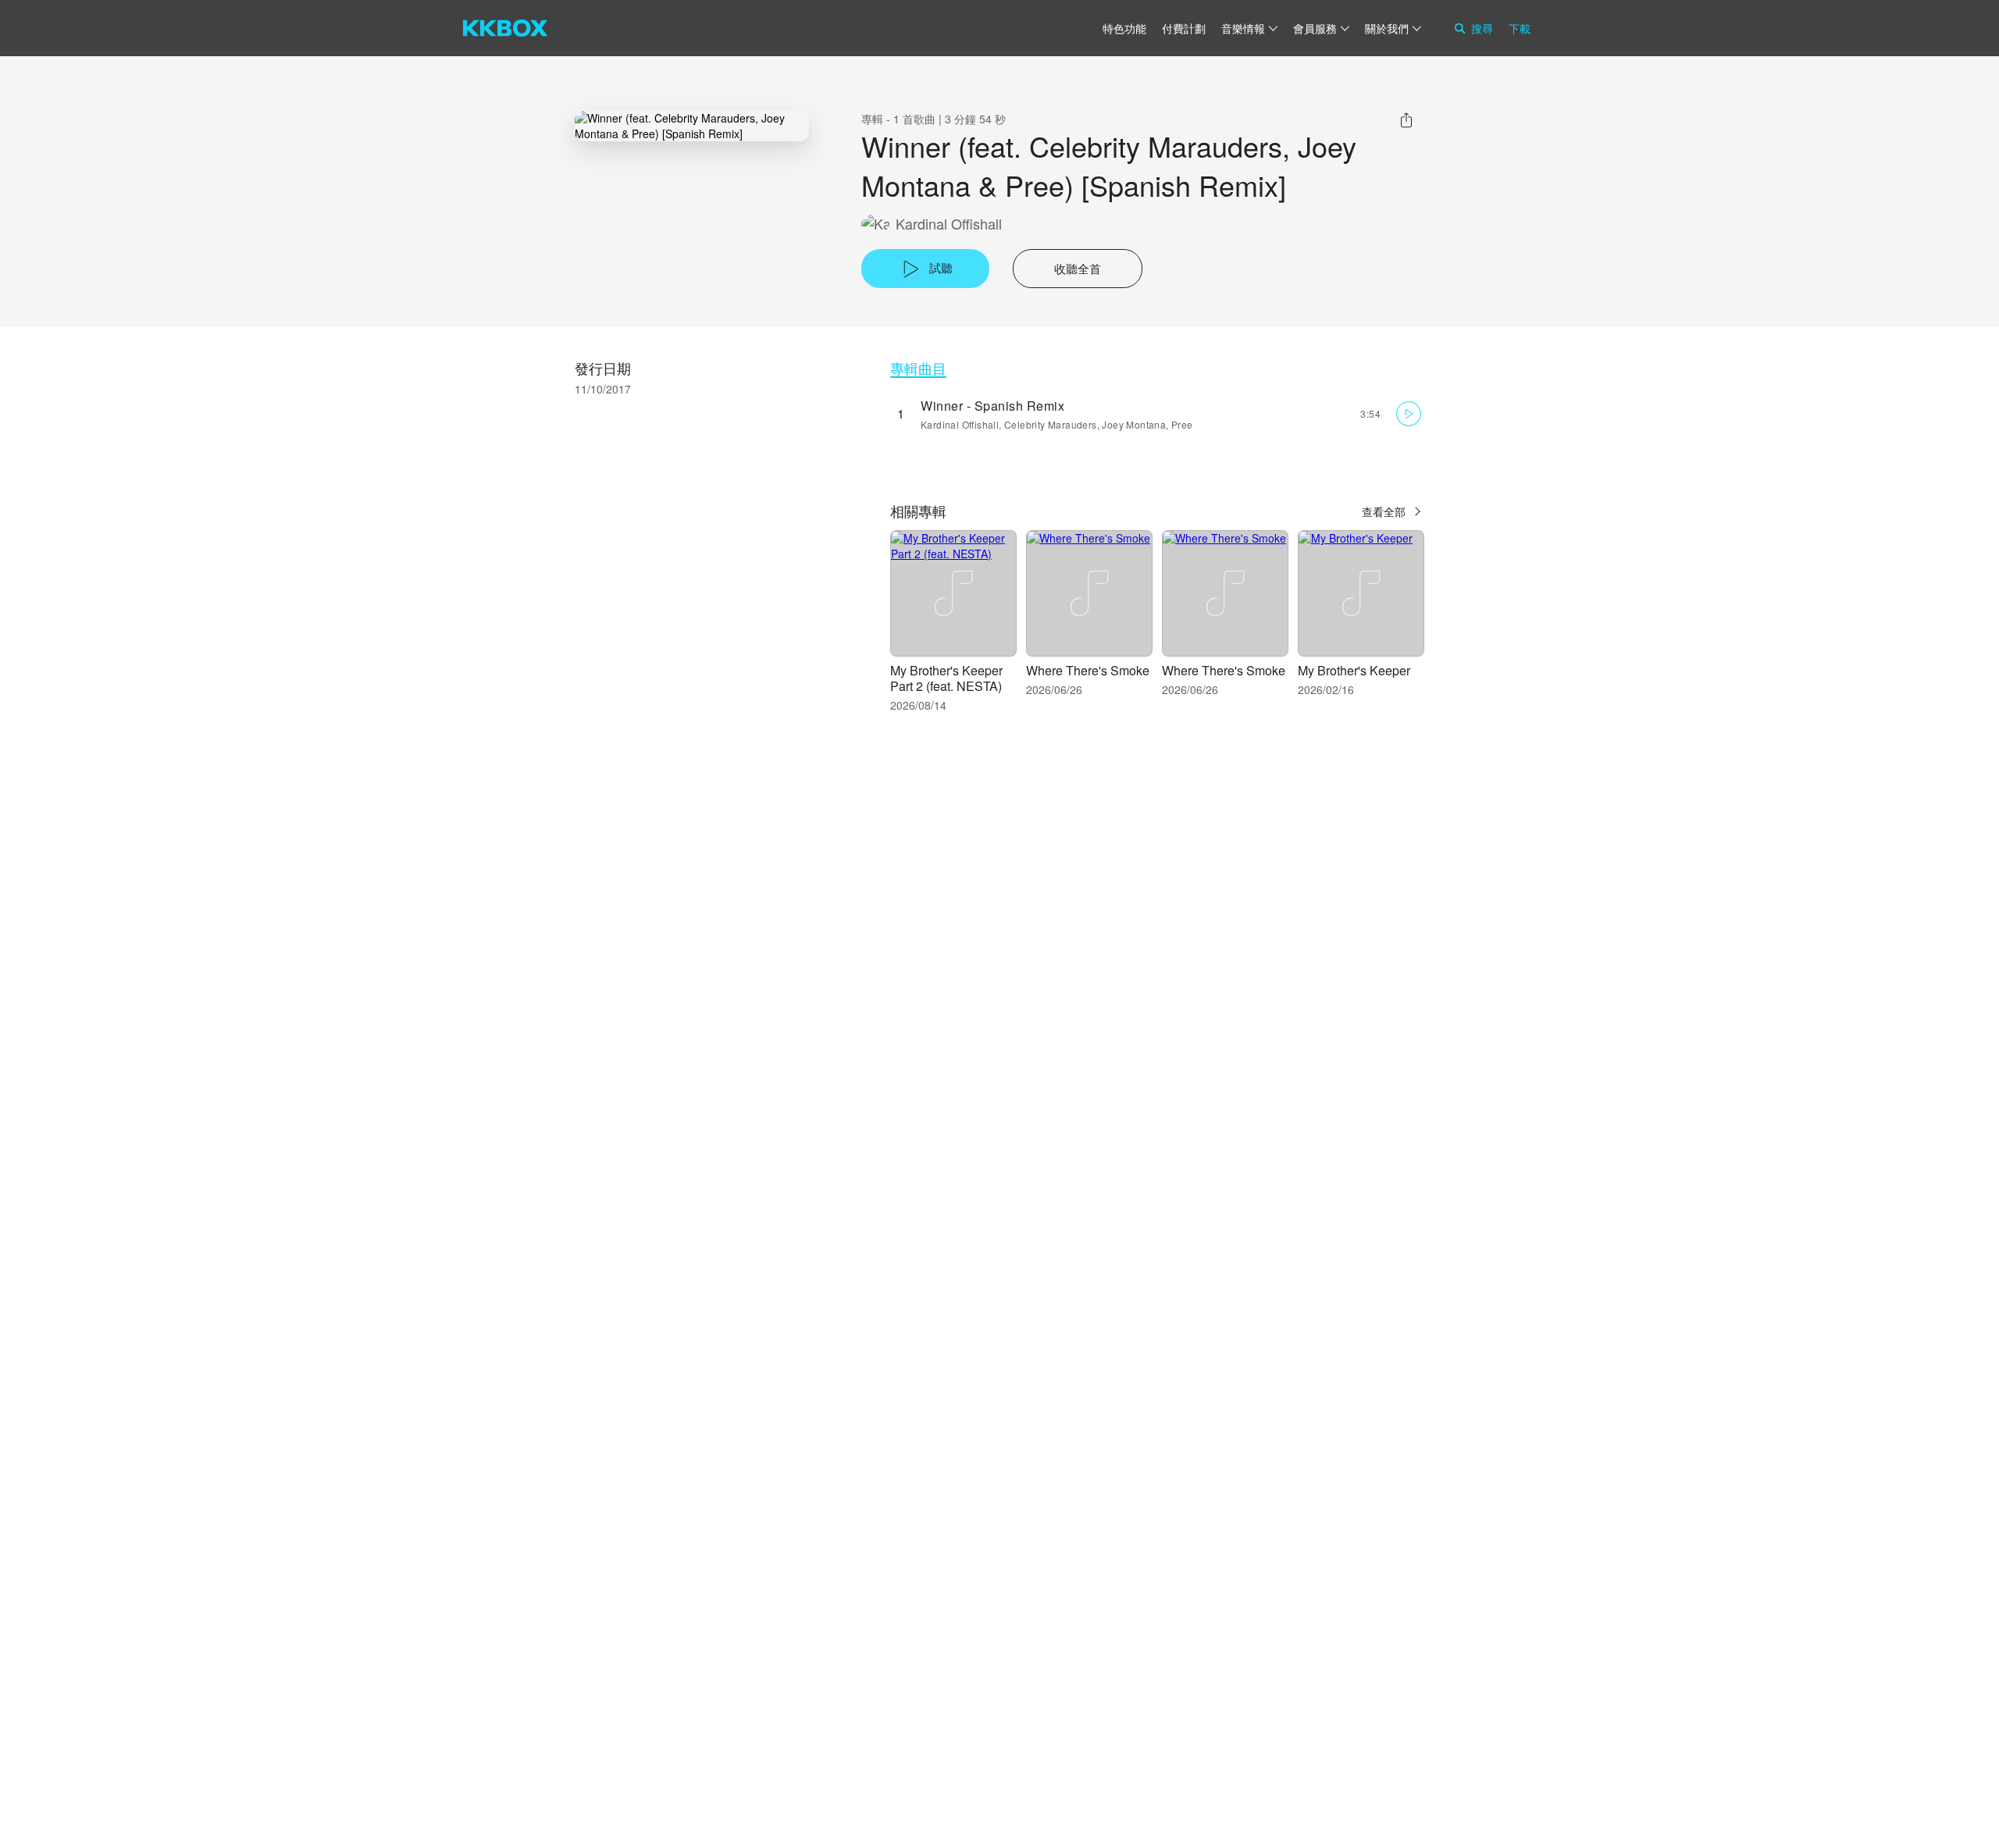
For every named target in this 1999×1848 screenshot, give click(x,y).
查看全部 (1384, 511)
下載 (1520, 28)
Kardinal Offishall (949, 224)
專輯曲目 (918, 368)
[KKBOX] (505, 28)
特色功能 (1124, 28)
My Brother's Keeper (1354, 670)
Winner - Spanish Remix (992, 406)
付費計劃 (1184, 28)
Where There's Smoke (1088, 670)
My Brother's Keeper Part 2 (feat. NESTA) (946, 678)
